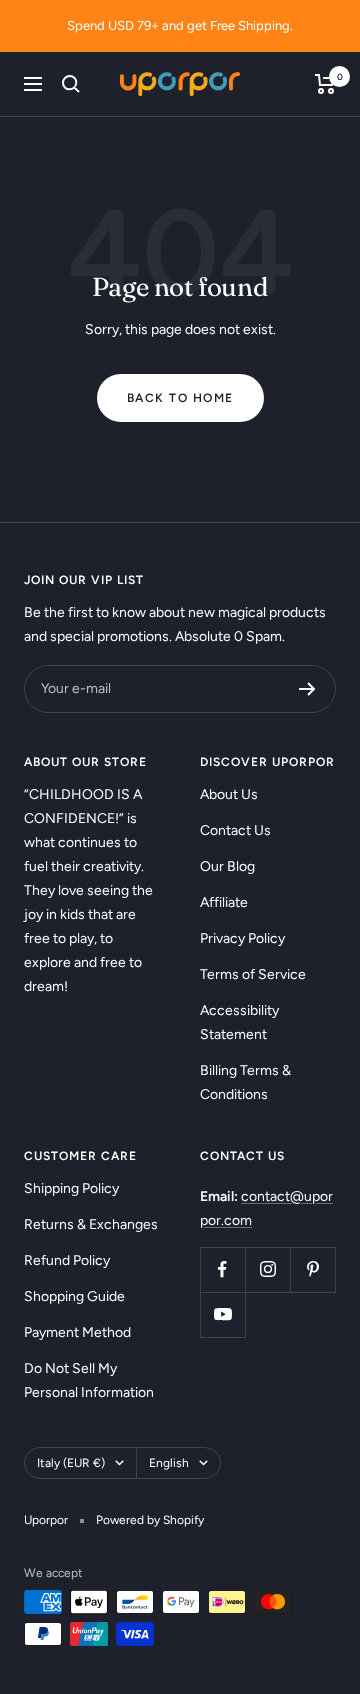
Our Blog (227, 866)
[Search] (71, 84)
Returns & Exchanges (91, 1224)
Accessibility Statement (239, 1022)
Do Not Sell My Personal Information (89, 1380)
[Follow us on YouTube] (222, 1314)
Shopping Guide (74, 1296)
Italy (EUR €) (71, 1463)
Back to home (180, 398)
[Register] (307, 689)
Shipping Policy (71, 1188)
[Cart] (325, 84)
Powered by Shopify (150, 1520)
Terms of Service (253, 974)
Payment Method (77, 1332)
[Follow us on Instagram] (267, 1269)
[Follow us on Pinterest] (312, 1269)
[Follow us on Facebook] (222, 1269)
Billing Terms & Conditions (245, 1082)
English (169, 1463)
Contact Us (235, 830)
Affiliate (224, 902)
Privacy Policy (242, 938)
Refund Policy (67, 1260)
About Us (229, 794)
